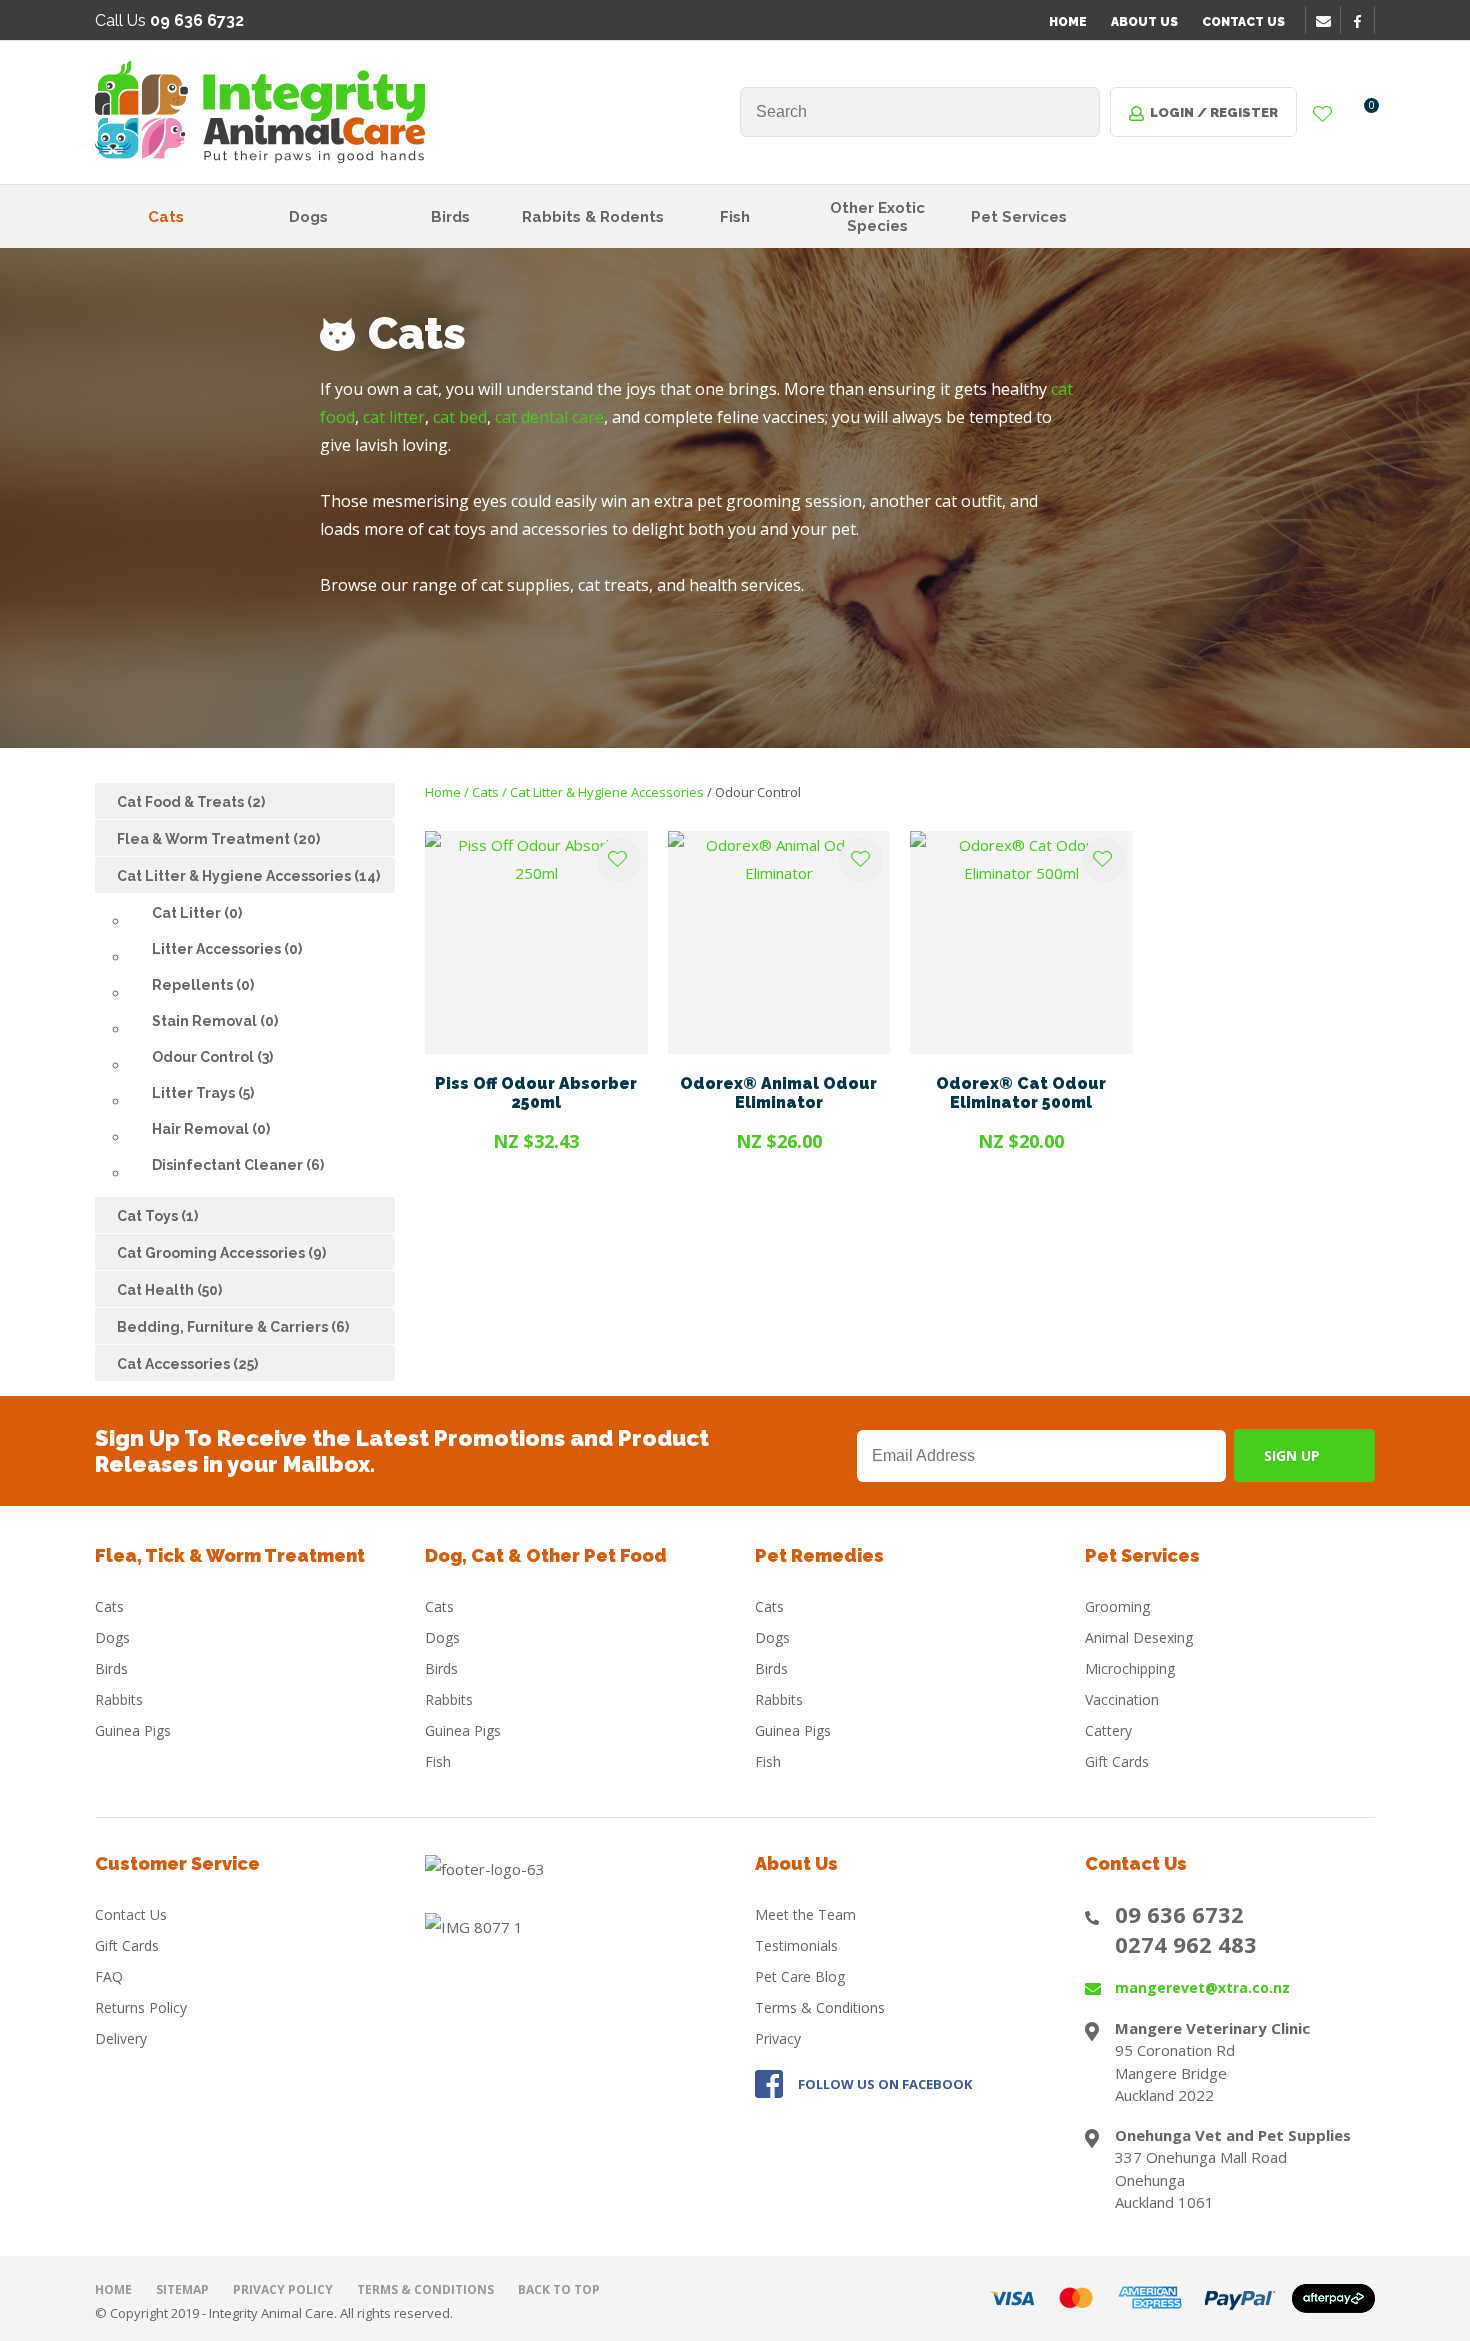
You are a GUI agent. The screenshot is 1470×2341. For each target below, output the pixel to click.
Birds (450, 217)
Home (1068, 22)
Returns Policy (141, 2007)
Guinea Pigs (133, 1730)
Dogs (308, 217)
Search (1076, 112)
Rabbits (119, 1699)
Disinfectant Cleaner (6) (238, 1165)
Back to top (559, 2289)
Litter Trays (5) (203, 1093)
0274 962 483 (1186, 1944)
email (1326, 21)
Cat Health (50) (169, 1290)
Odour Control (758, 792)
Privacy (778, 2038)
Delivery (121, 2038)
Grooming (1117, 1606)
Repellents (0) (203, 985)
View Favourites (1323, 115)
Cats (166, 217)
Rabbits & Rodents (593, 217)
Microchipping (1130, 1668)
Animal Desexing (1139, 1637)
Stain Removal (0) (215, 1021)
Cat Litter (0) (197, 913)
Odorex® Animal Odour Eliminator (778, 1093)
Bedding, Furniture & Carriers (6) (233, 1327)
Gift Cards (1117, 1761)
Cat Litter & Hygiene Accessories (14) (248, 876)
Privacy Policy (283, 2289)
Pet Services (1019, 217)
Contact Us (1243, 22)
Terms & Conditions (820, 2007)
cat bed (460, 417)
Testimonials (796, 1945)
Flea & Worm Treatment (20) (218, 839)
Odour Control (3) (212, 1057)
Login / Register (1214, 112)
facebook (1364, 21)
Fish (735, 217)
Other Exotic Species (877, 217)
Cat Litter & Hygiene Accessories (607, 792)
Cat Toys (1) (157, 1216)
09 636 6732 (1179, 1914)
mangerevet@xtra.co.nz (1202, 1987)
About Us (1144, 22)
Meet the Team (805, 1914)
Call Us (169, 20)
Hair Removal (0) (211, 1129)
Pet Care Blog (800, 1976)
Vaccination (1122, 1699)
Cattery (1108, 1730)
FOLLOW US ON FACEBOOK (885, 2084)
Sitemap (182, 2289)
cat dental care (549, 417)
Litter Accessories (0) (227, 949)
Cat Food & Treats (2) (191, 802)
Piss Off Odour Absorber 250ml (536, 1093)
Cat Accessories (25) (187, 1364)
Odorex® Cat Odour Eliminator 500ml (1021, 1093)
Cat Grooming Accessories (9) (221, 1253)
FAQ (109, 1976)
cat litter (394, 417)
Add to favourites (619, 860)
